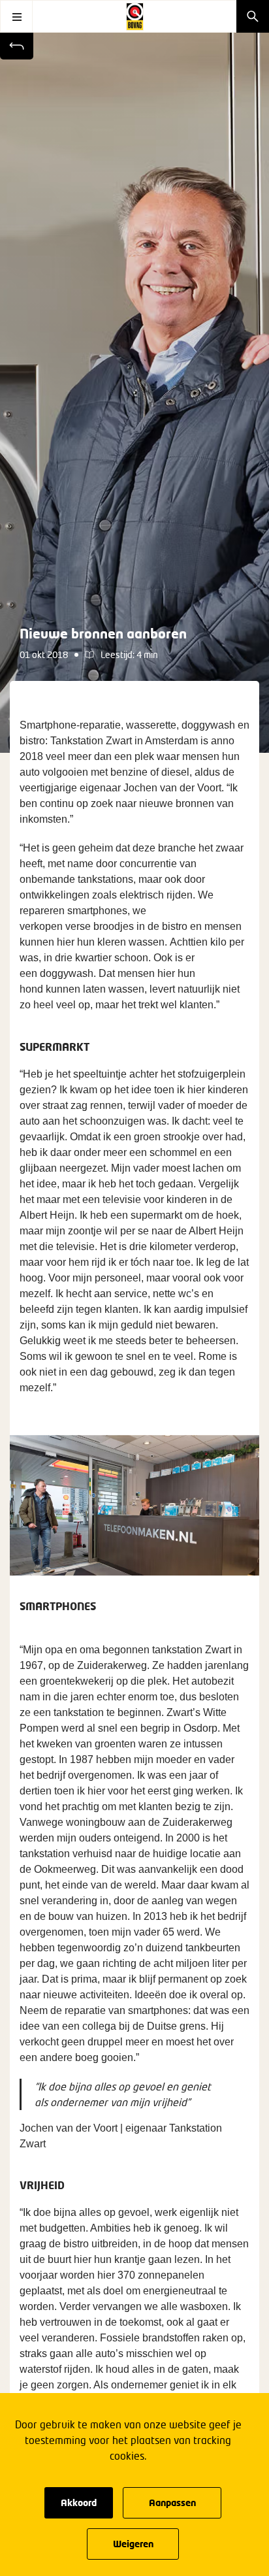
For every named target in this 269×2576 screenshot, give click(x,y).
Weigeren (133, 2544)
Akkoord (79, 2502)
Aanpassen (172, 2502)
